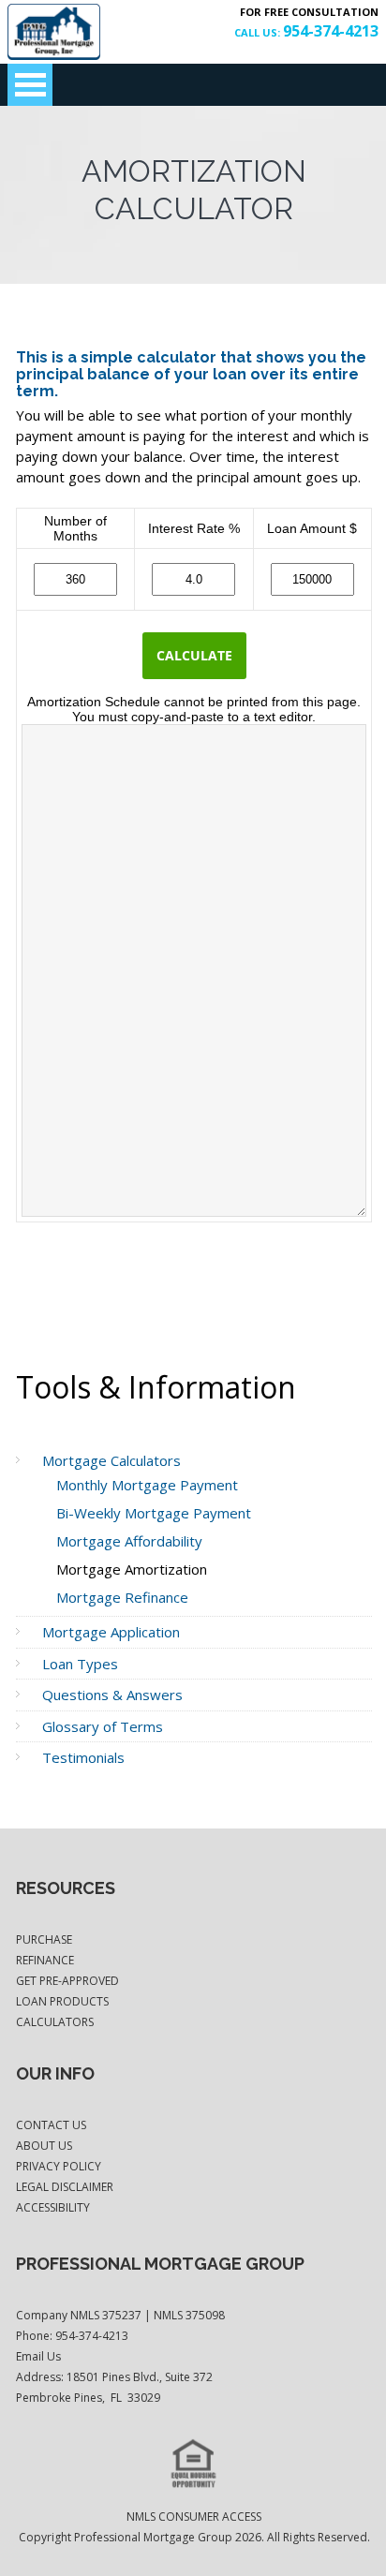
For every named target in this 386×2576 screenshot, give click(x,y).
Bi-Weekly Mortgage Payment (154, 1513)
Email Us (38, 2356)
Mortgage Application (111, 1632)
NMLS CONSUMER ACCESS (194, 2517)
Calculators (55, 2022)
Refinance (45, 1960)
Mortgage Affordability (129, 1541)
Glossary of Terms (103, 1726)
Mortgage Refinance (122, 1597)
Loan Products (62, 2001)
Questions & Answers (112, 1695)
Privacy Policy (59, 2166)
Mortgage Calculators (111, 1460)
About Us (44, 2146)
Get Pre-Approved (67, 1981)
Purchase (44, 1939)
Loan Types (80, 1664)
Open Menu (30, 85)
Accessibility (53, 2207)
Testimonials (83, 1757)
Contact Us (51, 2125)
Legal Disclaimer (65, 2187)
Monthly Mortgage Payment (147, 1485)
